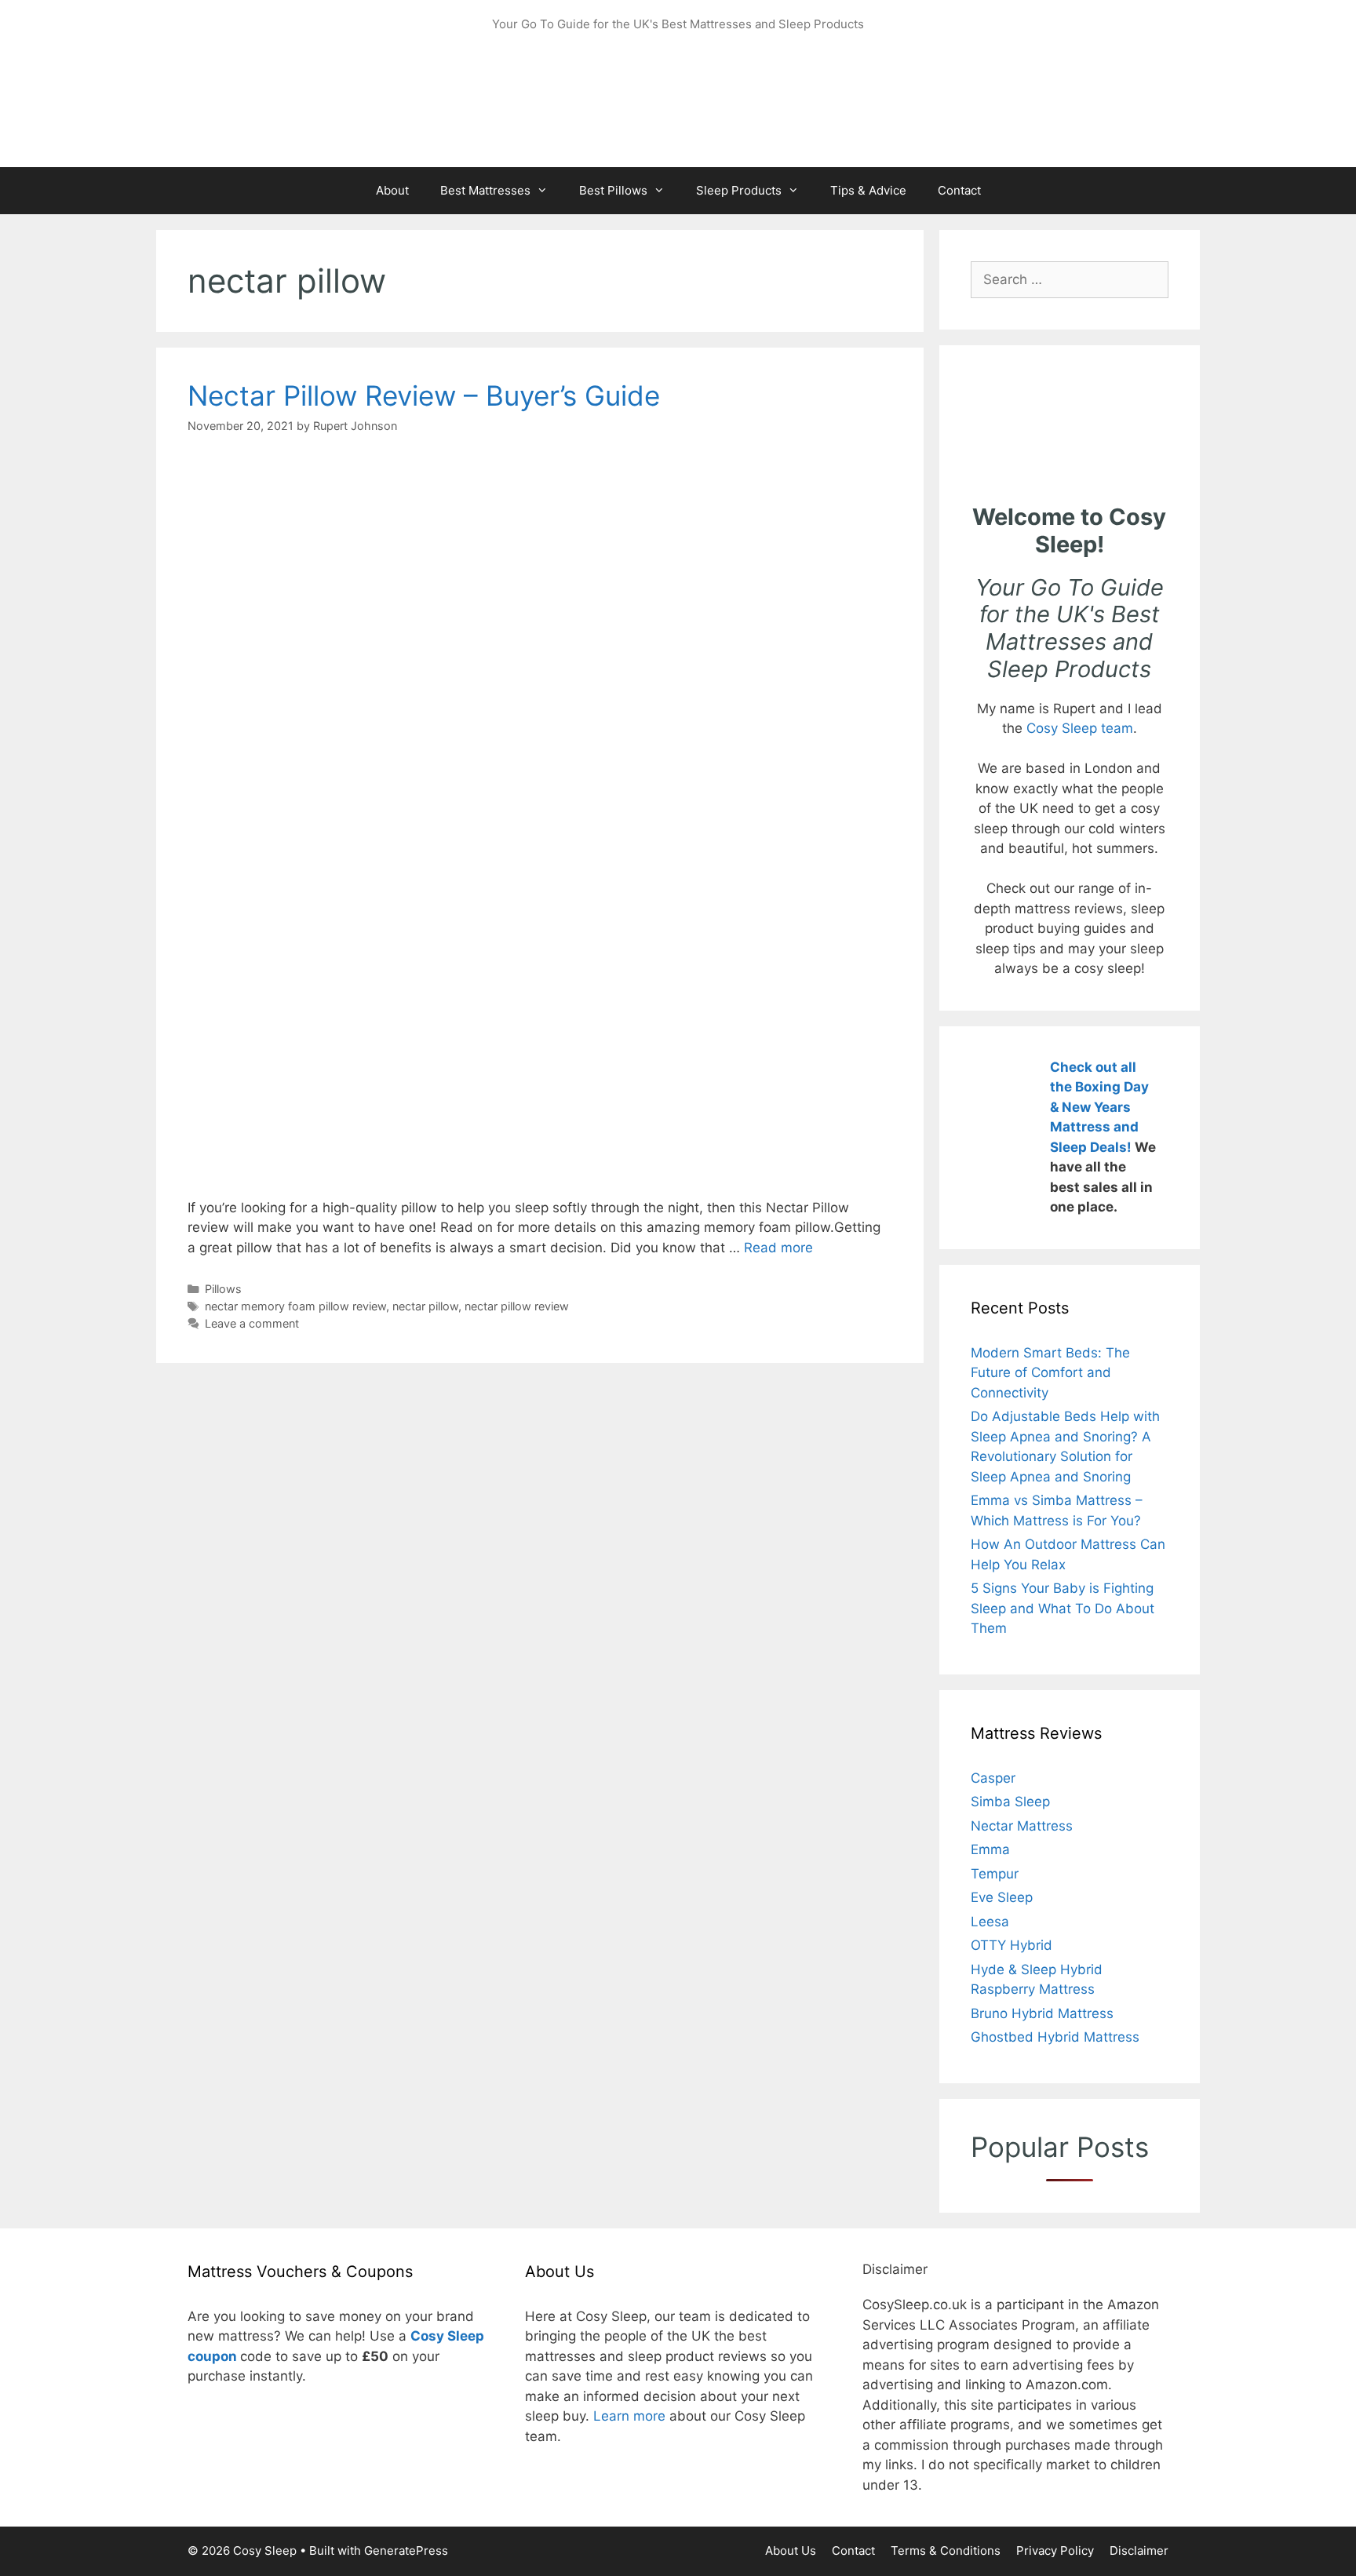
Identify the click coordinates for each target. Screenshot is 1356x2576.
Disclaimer (1139, 2550)
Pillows (223, 1289)
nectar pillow (425, 1306)
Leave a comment (252, 1323)
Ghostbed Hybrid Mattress (1055, 2037)
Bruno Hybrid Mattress (1042, 2013)
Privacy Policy (1055, 2550)
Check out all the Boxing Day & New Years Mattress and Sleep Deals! (1099, 1107)
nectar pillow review (517, 1306)
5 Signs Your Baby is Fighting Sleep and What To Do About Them (1063, 1608)
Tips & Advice (868, 190)
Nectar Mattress (1022, 1826)
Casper (993, 1778)
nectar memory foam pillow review (295, 1306)
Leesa (990, 1922)
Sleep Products (739, 190)
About (392, 190)
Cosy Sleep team (1080, 728)
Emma (990, 1849)
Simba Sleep (1010, 1802)
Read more (778, 1248)
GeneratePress (406, 2550)
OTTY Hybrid (1012, 1945)
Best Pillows (613, 190)
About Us (791, 2550)
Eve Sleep (1002, 1897)
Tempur (995, 1874)
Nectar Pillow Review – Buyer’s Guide (424, 395)
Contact (959, 190)
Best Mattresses (485, 190)
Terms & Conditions (946, 2550)
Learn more (629, 2416)
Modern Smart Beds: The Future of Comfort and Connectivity (1050, 1373)
